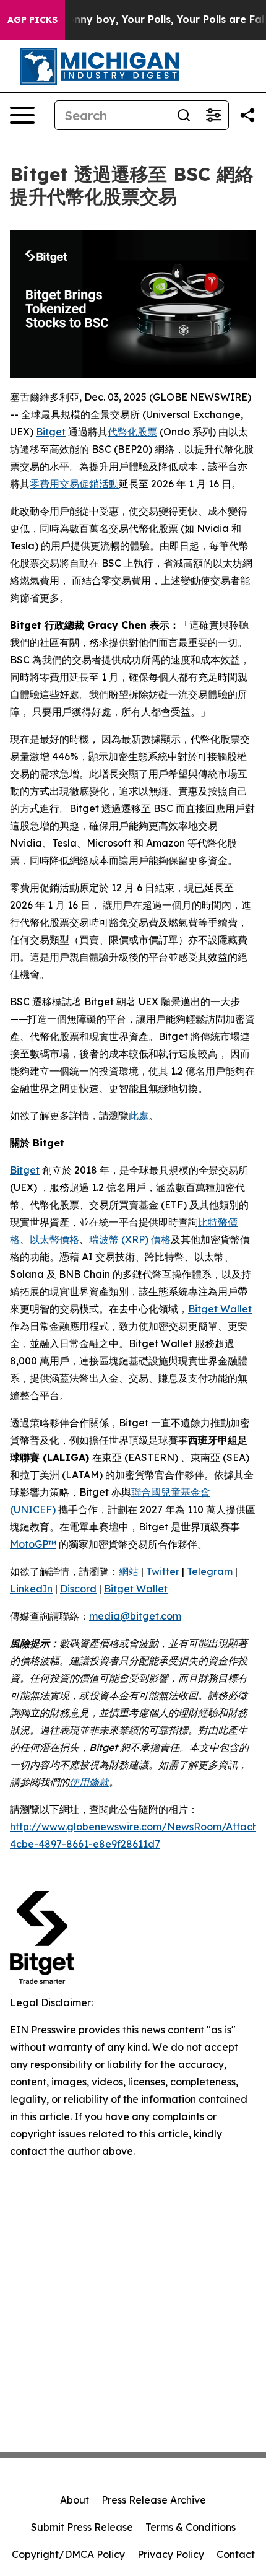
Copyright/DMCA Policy (68, 2554)
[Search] (184, 115)
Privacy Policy (171, 2554)
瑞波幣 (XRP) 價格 (130, 1239)
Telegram (210, 1571)
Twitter (163, 1571)
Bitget (51, 432)
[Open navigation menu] (22, 115)
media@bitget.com (135, 1616)
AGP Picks (32, 20)
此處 (139, 1116)
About (75, 2500)
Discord (78, 1589)
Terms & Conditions (191, 2527)
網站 (129, 1571)
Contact (236, 2554)
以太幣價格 (54, 1239)
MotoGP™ (33, 1544)
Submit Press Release (82, 2527)
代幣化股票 (132, 432)
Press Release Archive (154, 2500)
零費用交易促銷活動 (74, 484)
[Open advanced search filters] (213, 115)
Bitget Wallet (220, 1309)
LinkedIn (31, 1589)
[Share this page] (247, 115)
